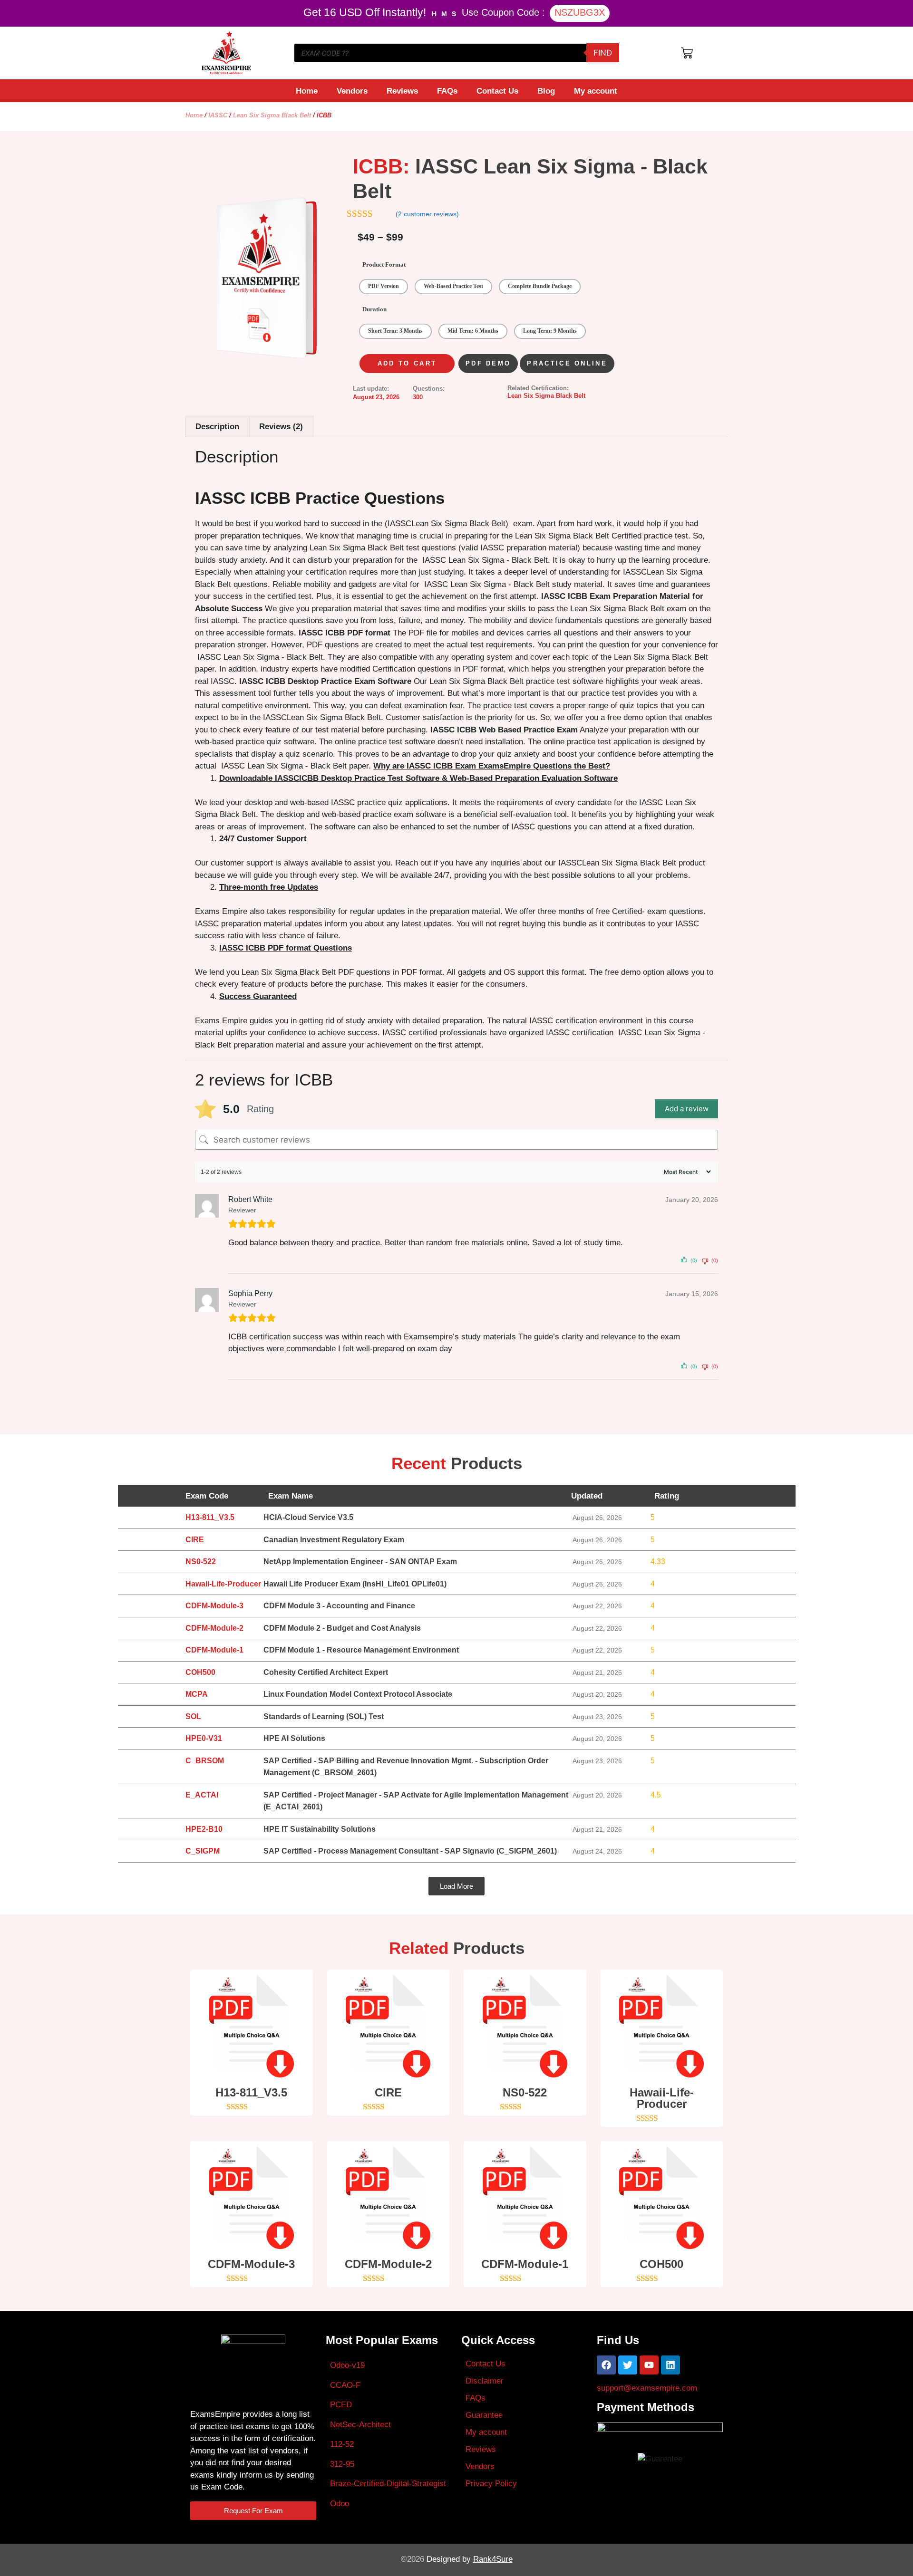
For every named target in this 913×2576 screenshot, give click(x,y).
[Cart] (687, 53)
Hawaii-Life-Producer (662, 2098)
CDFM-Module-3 (251, 2264)
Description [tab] (217, 427)
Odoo (340, 2504)
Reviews (402, 91)
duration (374, 309)
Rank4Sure (493, 2559)
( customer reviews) (427, 214)
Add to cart (407, 363)
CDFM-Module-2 (388, 2264)
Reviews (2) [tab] (281, 427)
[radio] (384, 287)
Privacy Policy (491, 2484)
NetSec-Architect (360, 2425)
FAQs (447, 91)
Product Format (384, 264)
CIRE (388, 2092)
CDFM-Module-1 (525, 2264)
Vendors (352, 91)
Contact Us (497, 91)
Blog (546, 91)
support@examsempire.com (647, 2388)
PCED (341, 2405)
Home (307, 91)
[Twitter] (628, 2365)
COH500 (661, 2264)
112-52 (342, 2444)
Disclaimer (485, 2381)
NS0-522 (525, 2092)
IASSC (218, 115)
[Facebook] (606, 2365)
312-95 (342, 2464)
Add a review (687, 1109)
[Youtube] (649, 2365)
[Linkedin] (670, 2365)
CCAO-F (345, 2385)
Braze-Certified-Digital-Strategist (388, 2484)
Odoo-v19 (347, 2365)
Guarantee (484, 2415)
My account (596, 91)
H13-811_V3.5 (251, 2092)
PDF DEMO (488, 363)
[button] (456, 1886)
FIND (603, 53)
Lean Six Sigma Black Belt (272, 115)
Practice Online (567, 363)
